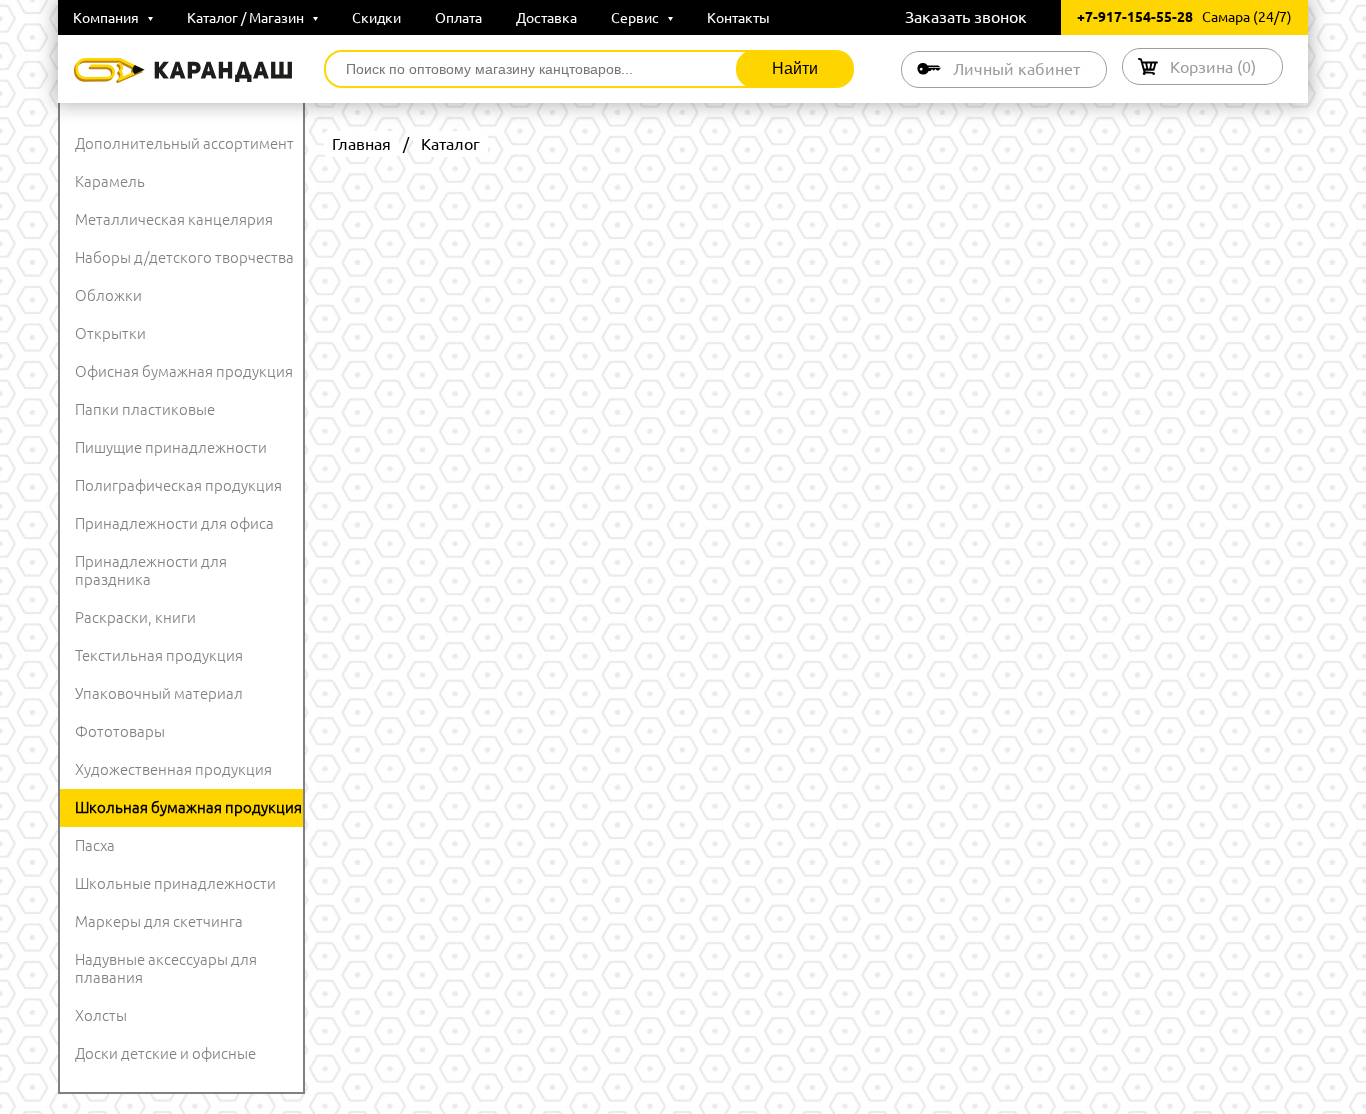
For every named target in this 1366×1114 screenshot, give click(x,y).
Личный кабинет (1016, 69)
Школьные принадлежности (175, 883)
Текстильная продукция (159, 655)
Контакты (738, 18)
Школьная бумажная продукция (188, 807)
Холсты (101, 1015)
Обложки (108, 295)
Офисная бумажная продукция (184, 371)
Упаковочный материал (159, 693)
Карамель (110, 181)
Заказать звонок (966, 17)
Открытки (110, 333)
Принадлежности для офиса (174, 523)
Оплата (458, 18)
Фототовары (120, 731)
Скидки (376, 18)
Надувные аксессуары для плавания (166, 968)
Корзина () (1213, 67)
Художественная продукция (173, 769)
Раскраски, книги (135, 617)
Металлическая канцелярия (174, 219)
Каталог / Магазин (247, 18)
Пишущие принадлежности (171, 447)
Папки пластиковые (145, 409)
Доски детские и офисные (165, 1053)
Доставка (546, 18)
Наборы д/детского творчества (184, 257)
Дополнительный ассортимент (184, 143)
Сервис (636, 18)
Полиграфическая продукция (178, 485)
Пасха (95, 845)
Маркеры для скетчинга (159, 921)
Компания (107, 18)
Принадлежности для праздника (151, 570)
